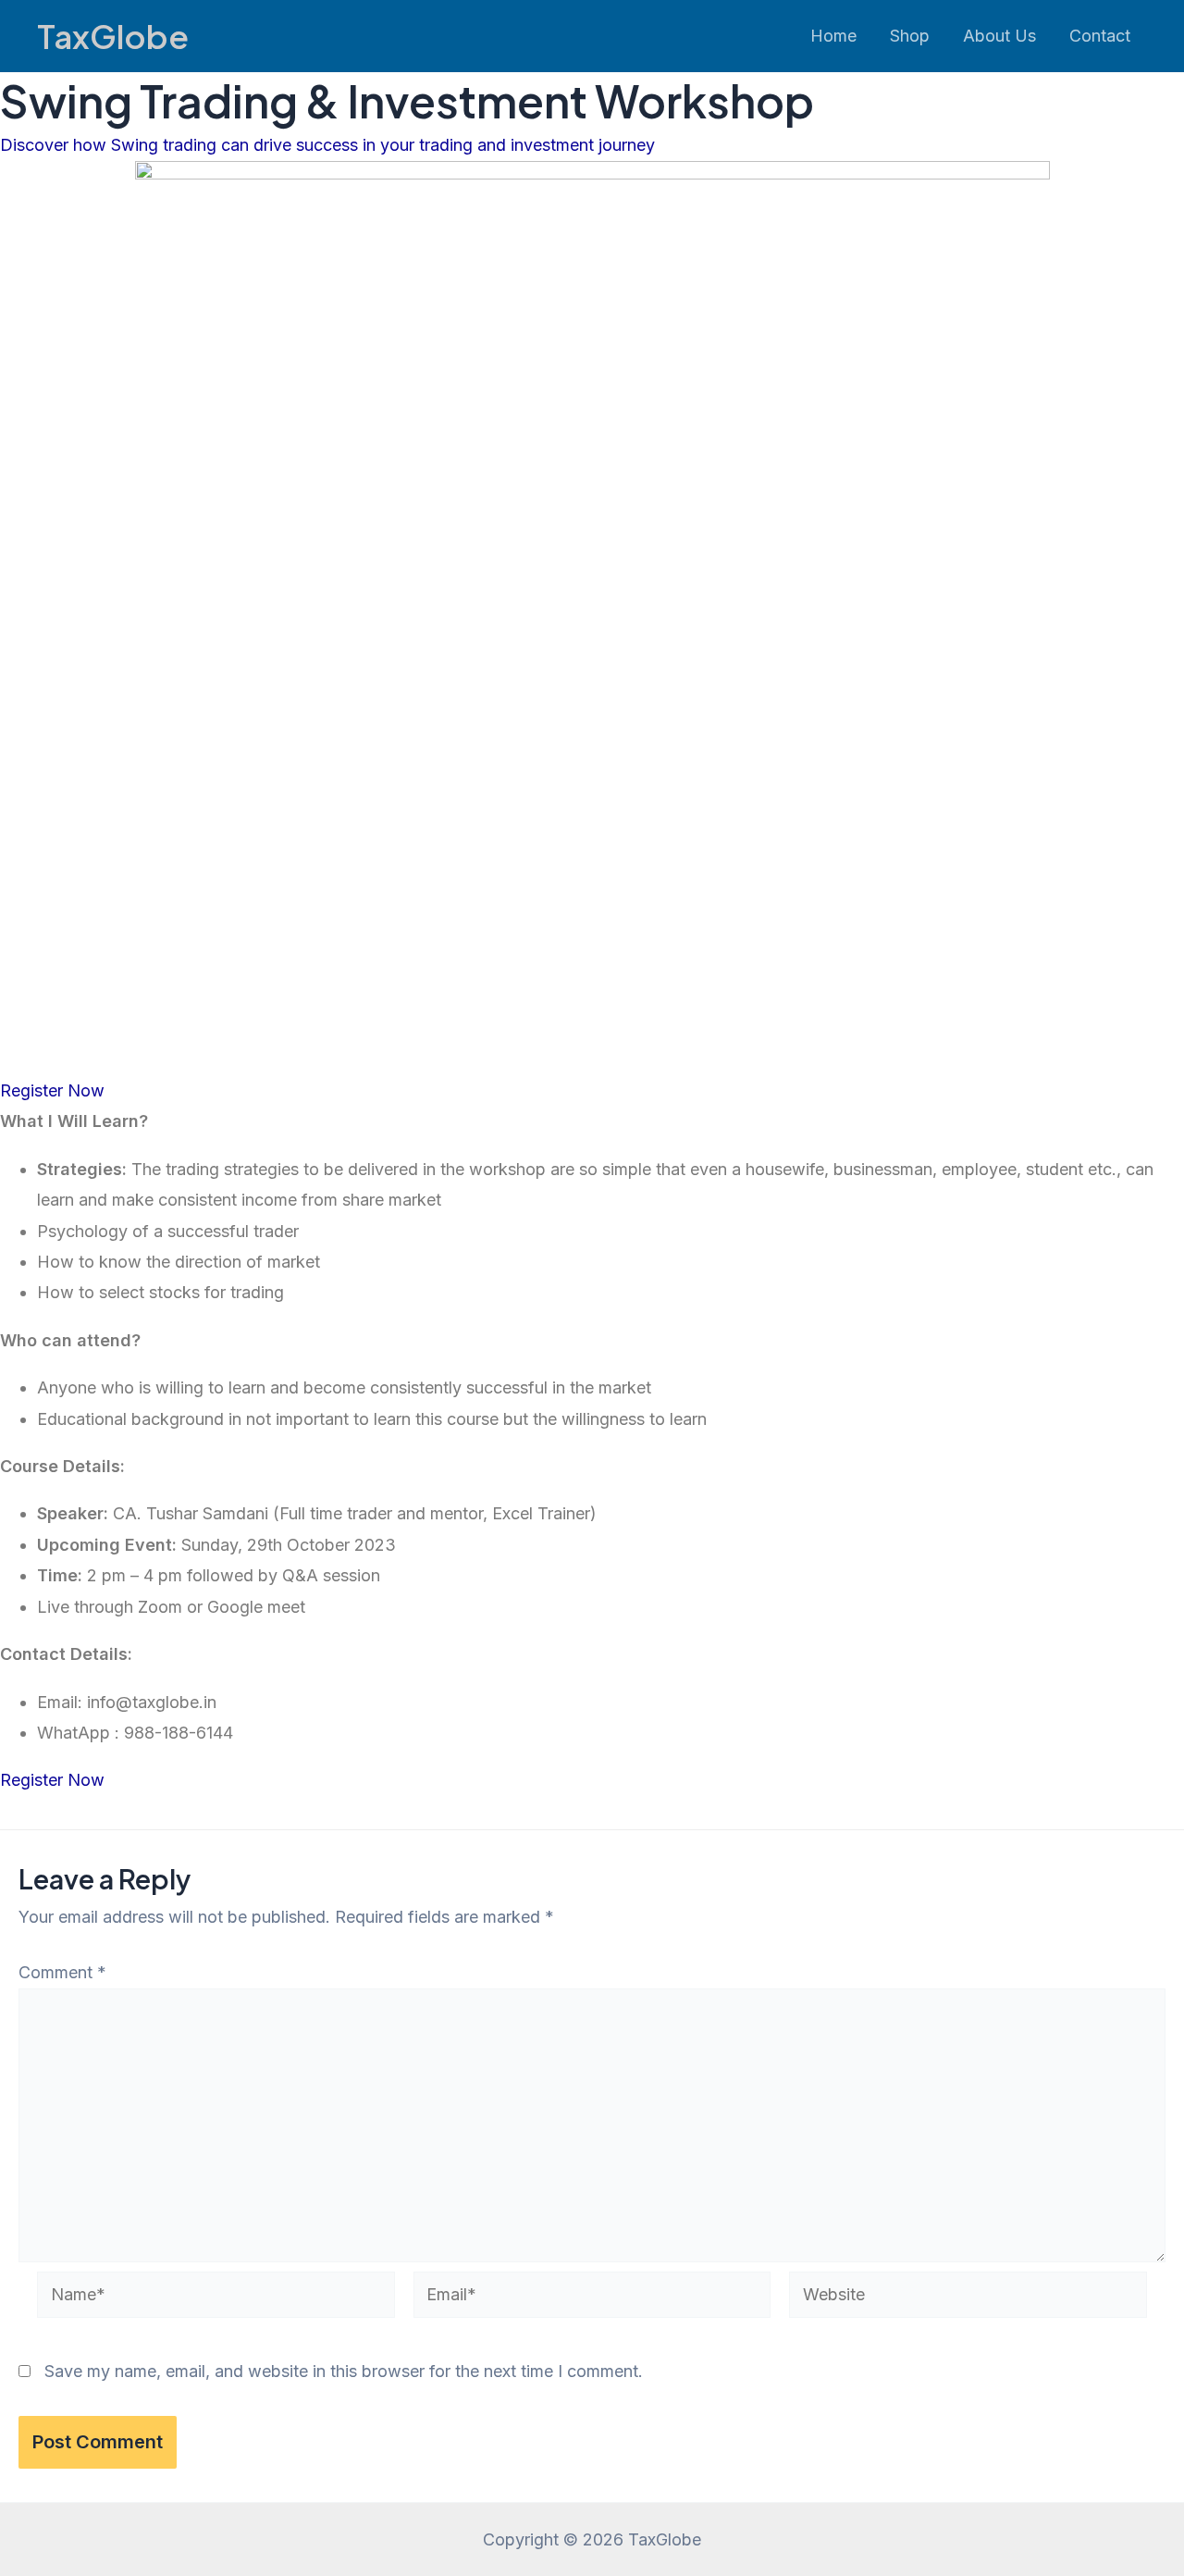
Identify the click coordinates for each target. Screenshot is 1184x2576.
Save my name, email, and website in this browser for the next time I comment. (344, 2371)
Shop (910, 36)
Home (833, 36)
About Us (999, 36)
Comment (62, 1972)
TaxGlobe (113, 36)
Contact (1100, 36)
